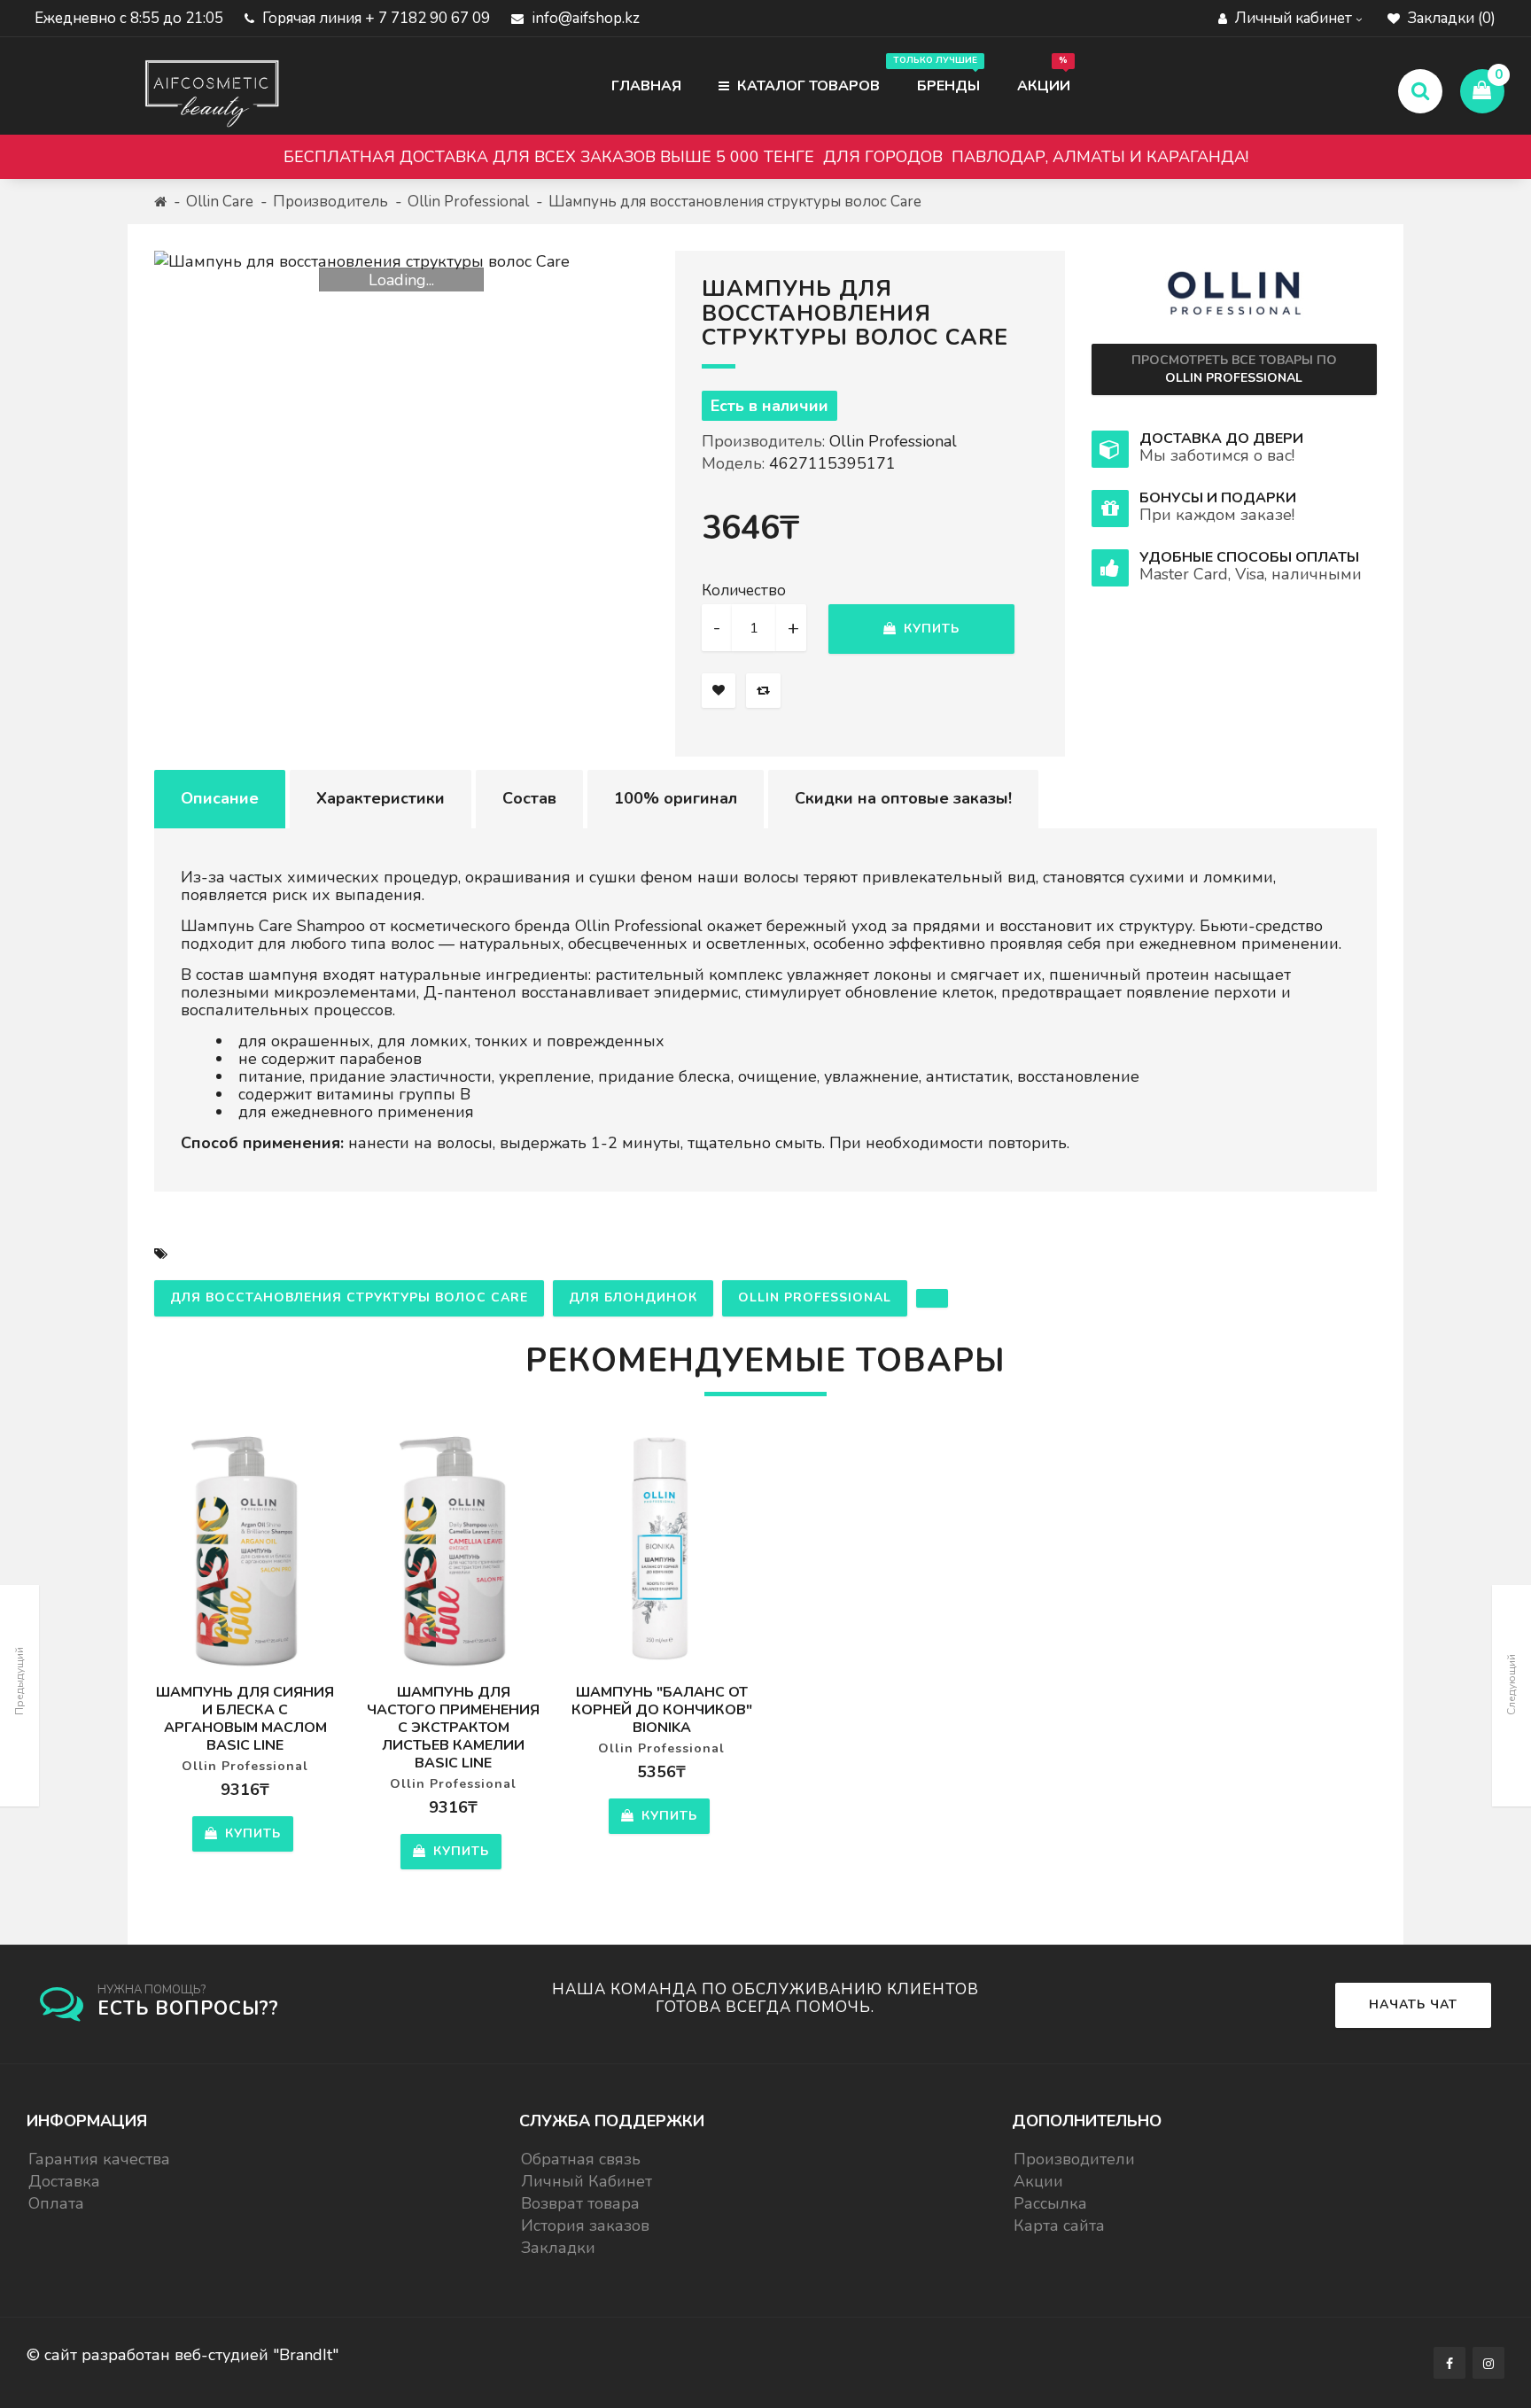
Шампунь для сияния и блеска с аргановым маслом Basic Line (245, 1719)
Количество (744, 591)
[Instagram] (1488, 2363)
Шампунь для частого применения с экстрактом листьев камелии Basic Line (453, 1728)
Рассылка (1050, 2203)
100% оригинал (676, 798)
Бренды (940, 75)
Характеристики (381, 798)
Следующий (1512, 1685)
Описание (220, 798)
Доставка (64, 2181)
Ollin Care (220, 202)
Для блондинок (633, 1297)
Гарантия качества (99, 2159)
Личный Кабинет (587, 2181)
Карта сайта (1059, 2225)
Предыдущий (19, 1681)
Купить (929, 629)
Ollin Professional (468, 202)
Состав (529, 798)
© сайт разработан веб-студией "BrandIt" (183, 2355)
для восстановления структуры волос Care (349, 1297)
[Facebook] (1449, 2363)
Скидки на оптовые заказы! (903, 798)
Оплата (56, 2203)
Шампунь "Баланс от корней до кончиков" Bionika (662, 1710)
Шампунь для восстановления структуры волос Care (735, 202)
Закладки (558, 2248)
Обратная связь (581, 2159)
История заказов (585, 2225)
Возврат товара (580, 2203)
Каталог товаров (807, 86)
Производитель (330, 202)
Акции (1044, 75)
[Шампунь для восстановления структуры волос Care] (401, 262)
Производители (1074, 2159)
